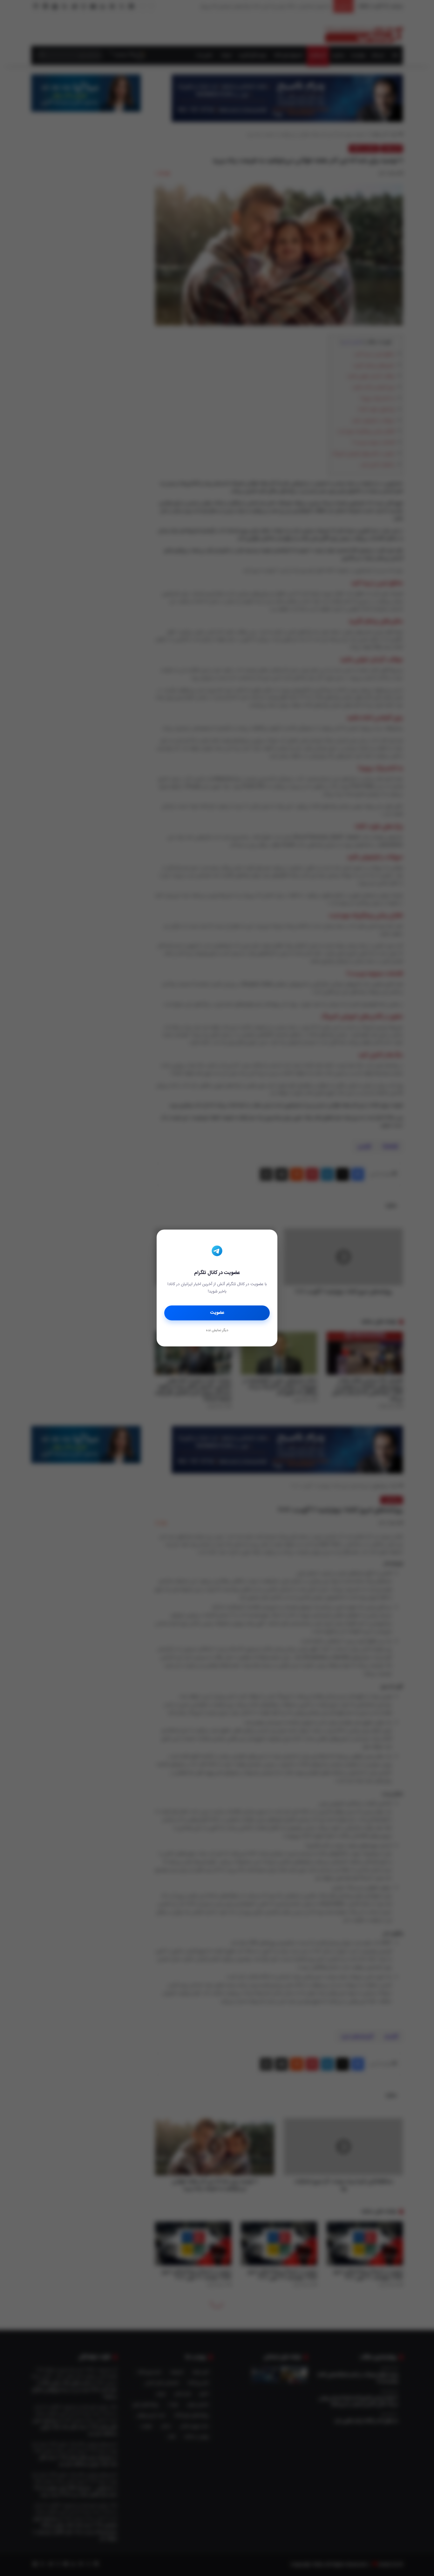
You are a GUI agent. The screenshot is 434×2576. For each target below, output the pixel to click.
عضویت (217, 1313)
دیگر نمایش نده (217, 1331)
